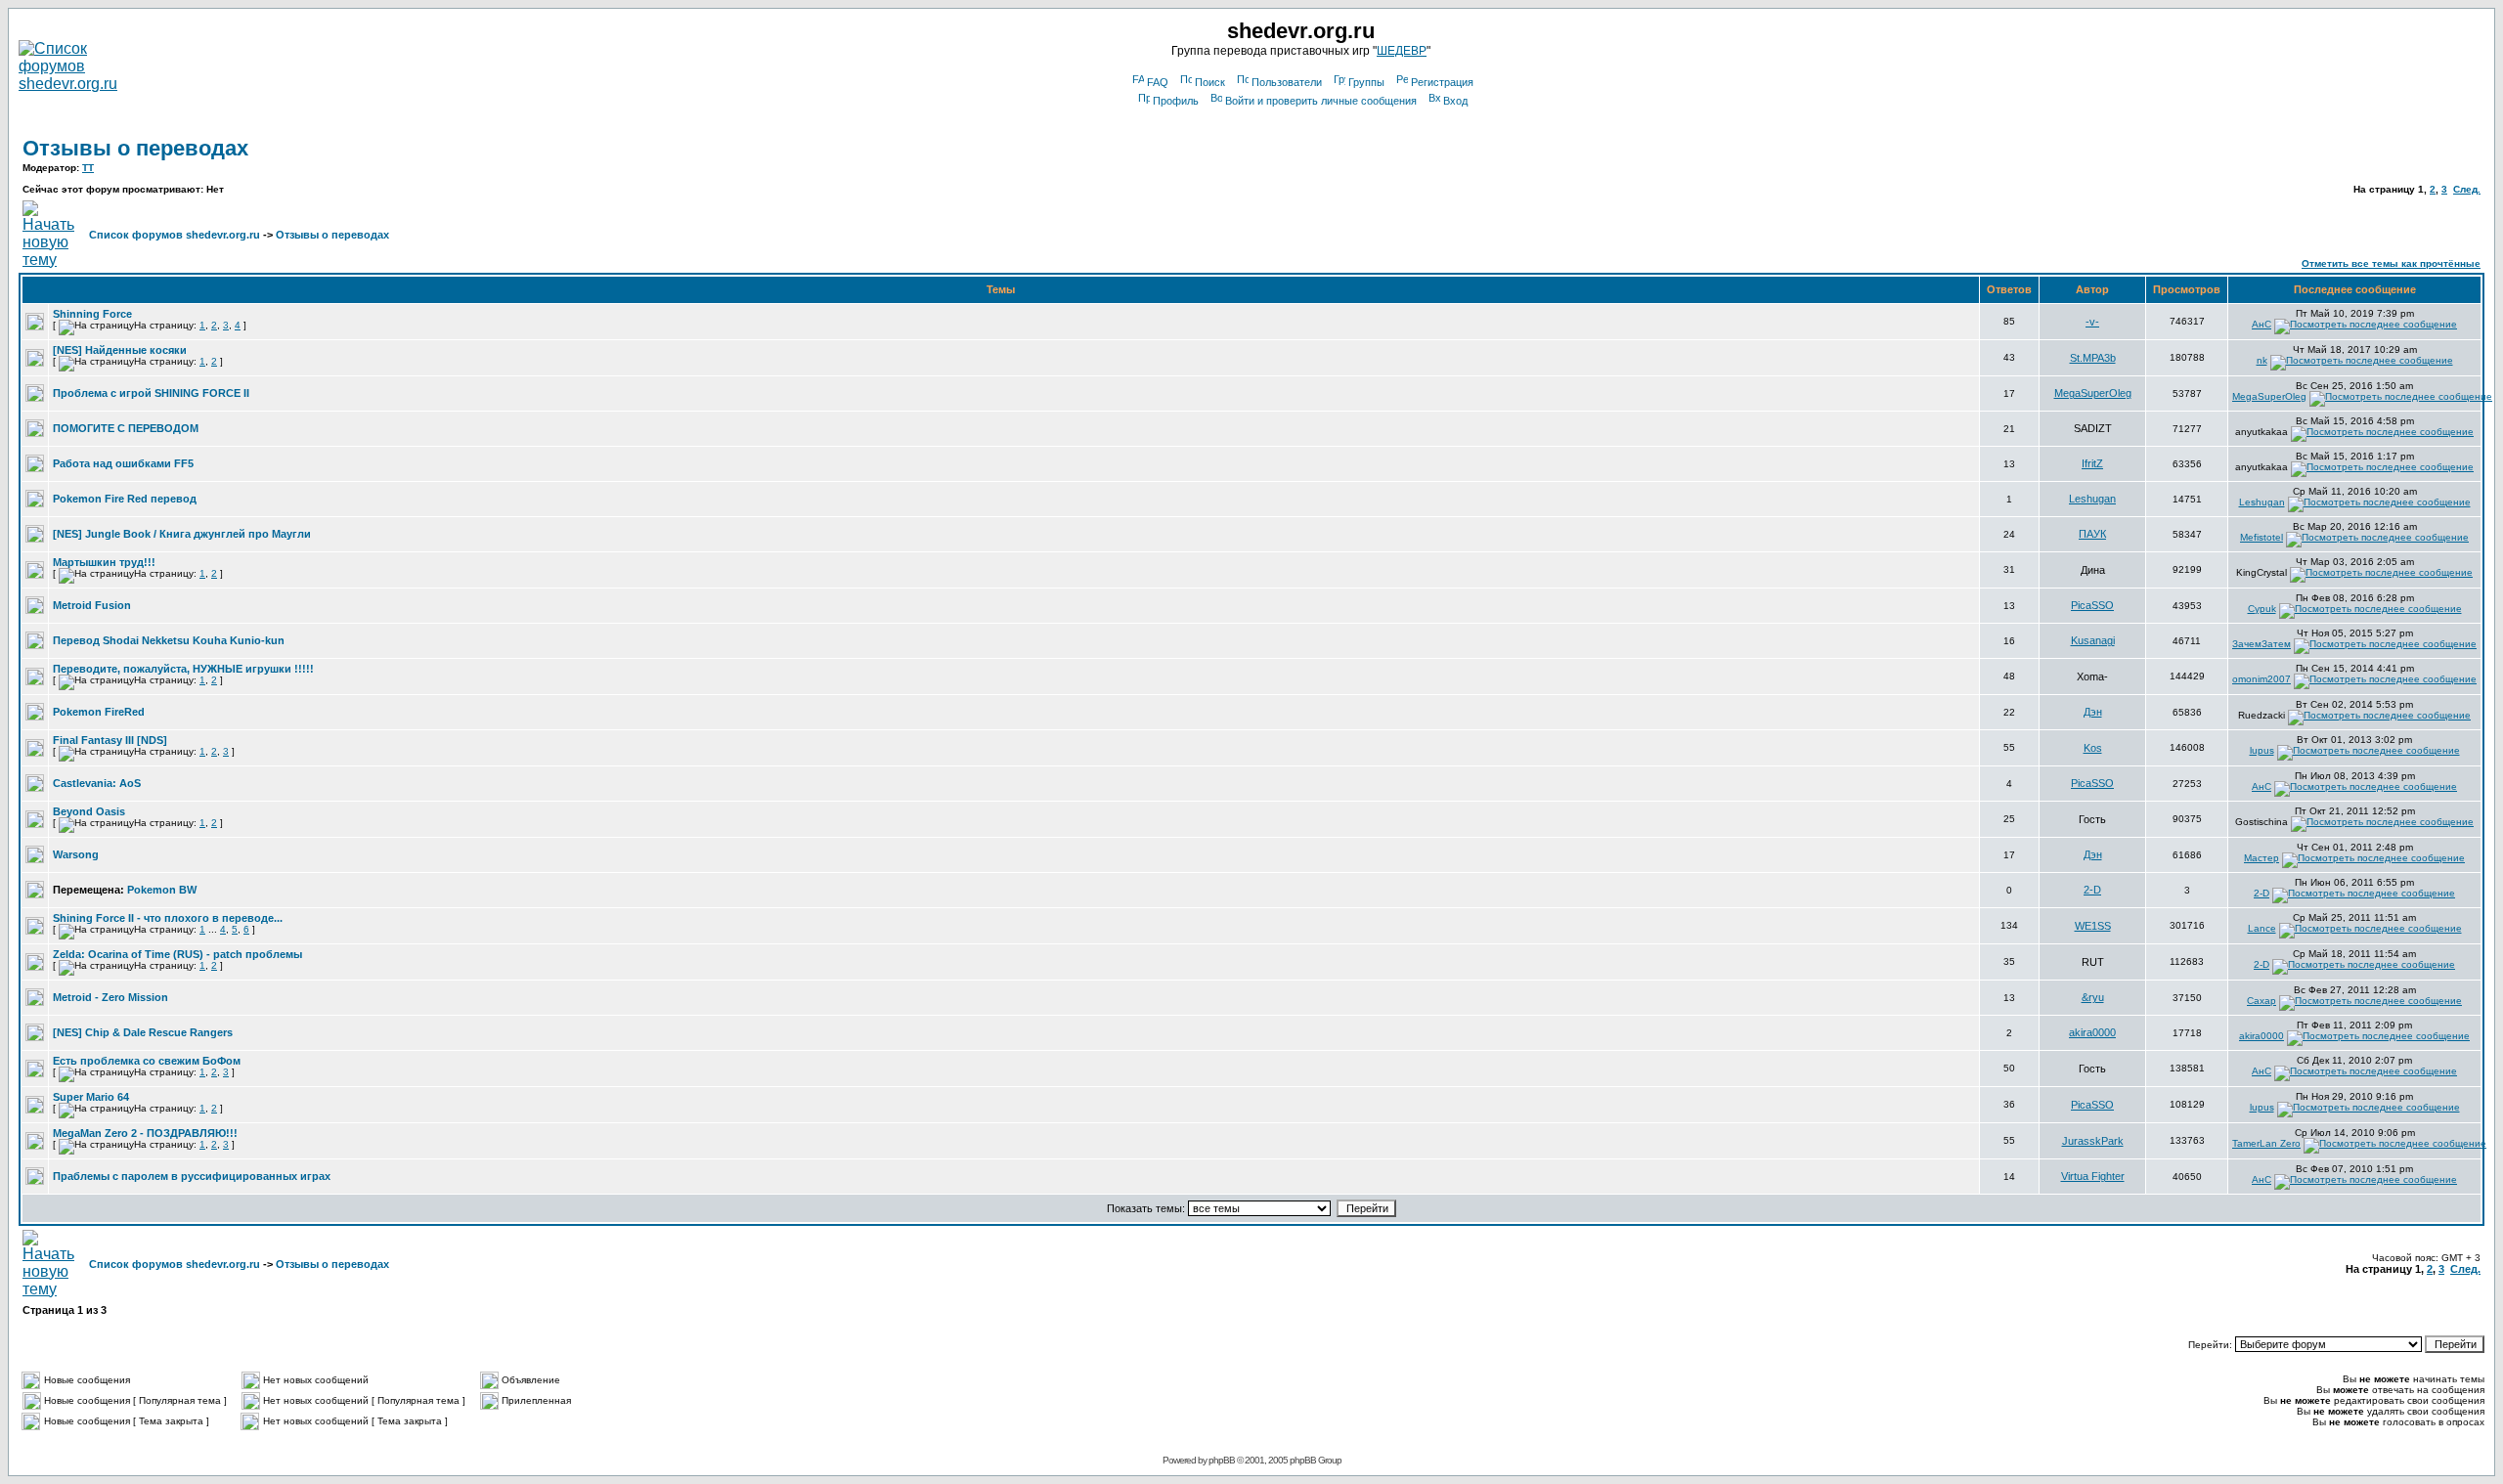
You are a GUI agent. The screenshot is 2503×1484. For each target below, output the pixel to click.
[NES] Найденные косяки (120, 350)
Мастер (2261, 858)
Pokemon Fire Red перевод (125, 499)
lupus (2262, 750)
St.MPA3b (2093, 358)
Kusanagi (2093, 640)
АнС (2261, 324)
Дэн (2093, 712)
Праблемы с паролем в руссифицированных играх (192, 1176)
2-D (2092, 890)
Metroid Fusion (92, 605)
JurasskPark (2093, 1141)
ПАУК (2092, 534)
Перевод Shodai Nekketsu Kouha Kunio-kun (169, 640)
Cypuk (2262, 609)
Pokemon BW (162, 890)
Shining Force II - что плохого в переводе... (168, 918)
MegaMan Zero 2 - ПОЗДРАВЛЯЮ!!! (145, 1133)
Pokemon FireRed (99, 712)
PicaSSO (2092, 605)
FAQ (1158, 82)
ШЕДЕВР (1402, 51)
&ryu (2093, 997)
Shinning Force (92, 314)
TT (88, 168)
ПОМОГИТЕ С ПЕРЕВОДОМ (126, 428)
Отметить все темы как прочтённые (2391, 263)
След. (2467, 189)
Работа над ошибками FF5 (123, 463)
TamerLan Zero (2266, 1143)
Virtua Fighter (2093, 1176)
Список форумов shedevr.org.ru (175, 235)
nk (2262, 360)
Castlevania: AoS (97, 783)
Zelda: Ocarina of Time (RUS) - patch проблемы (177, 954)
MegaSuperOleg (2093, 393)
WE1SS (2093, 926)
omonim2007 (2261, 679)
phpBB (1222, 1460)
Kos (2093, 748)
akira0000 (2092, 1032)
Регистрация (1442, 82)
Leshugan (2092, 499)
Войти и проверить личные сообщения (1321, 101)
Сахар (2261, 1001)
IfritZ (2092, 463)
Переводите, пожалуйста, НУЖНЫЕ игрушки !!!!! (183, 669)
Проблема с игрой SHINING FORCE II (151, 393)
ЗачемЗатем (2261, 644)
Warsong (76, 854)
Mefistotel (2261, 537)
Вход (1455, 101)
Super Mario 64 (91, 1097)
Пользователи (1287, 82)
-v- (2092, 322)
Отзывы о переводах (135, 148)
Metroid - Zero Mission (110, 997)
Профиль (1176, 101)
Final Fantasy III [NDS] (110, 740)
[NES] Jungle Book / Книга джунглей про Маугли (182, 534)
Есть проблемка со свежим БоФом (147, 1061)
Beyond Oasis (89, 811)
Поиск (1210, 82)
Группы (1366, 82)
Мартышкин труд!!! (104, 562)
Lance (2262, 928)
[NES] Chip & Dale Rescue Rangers (143, 1032)
